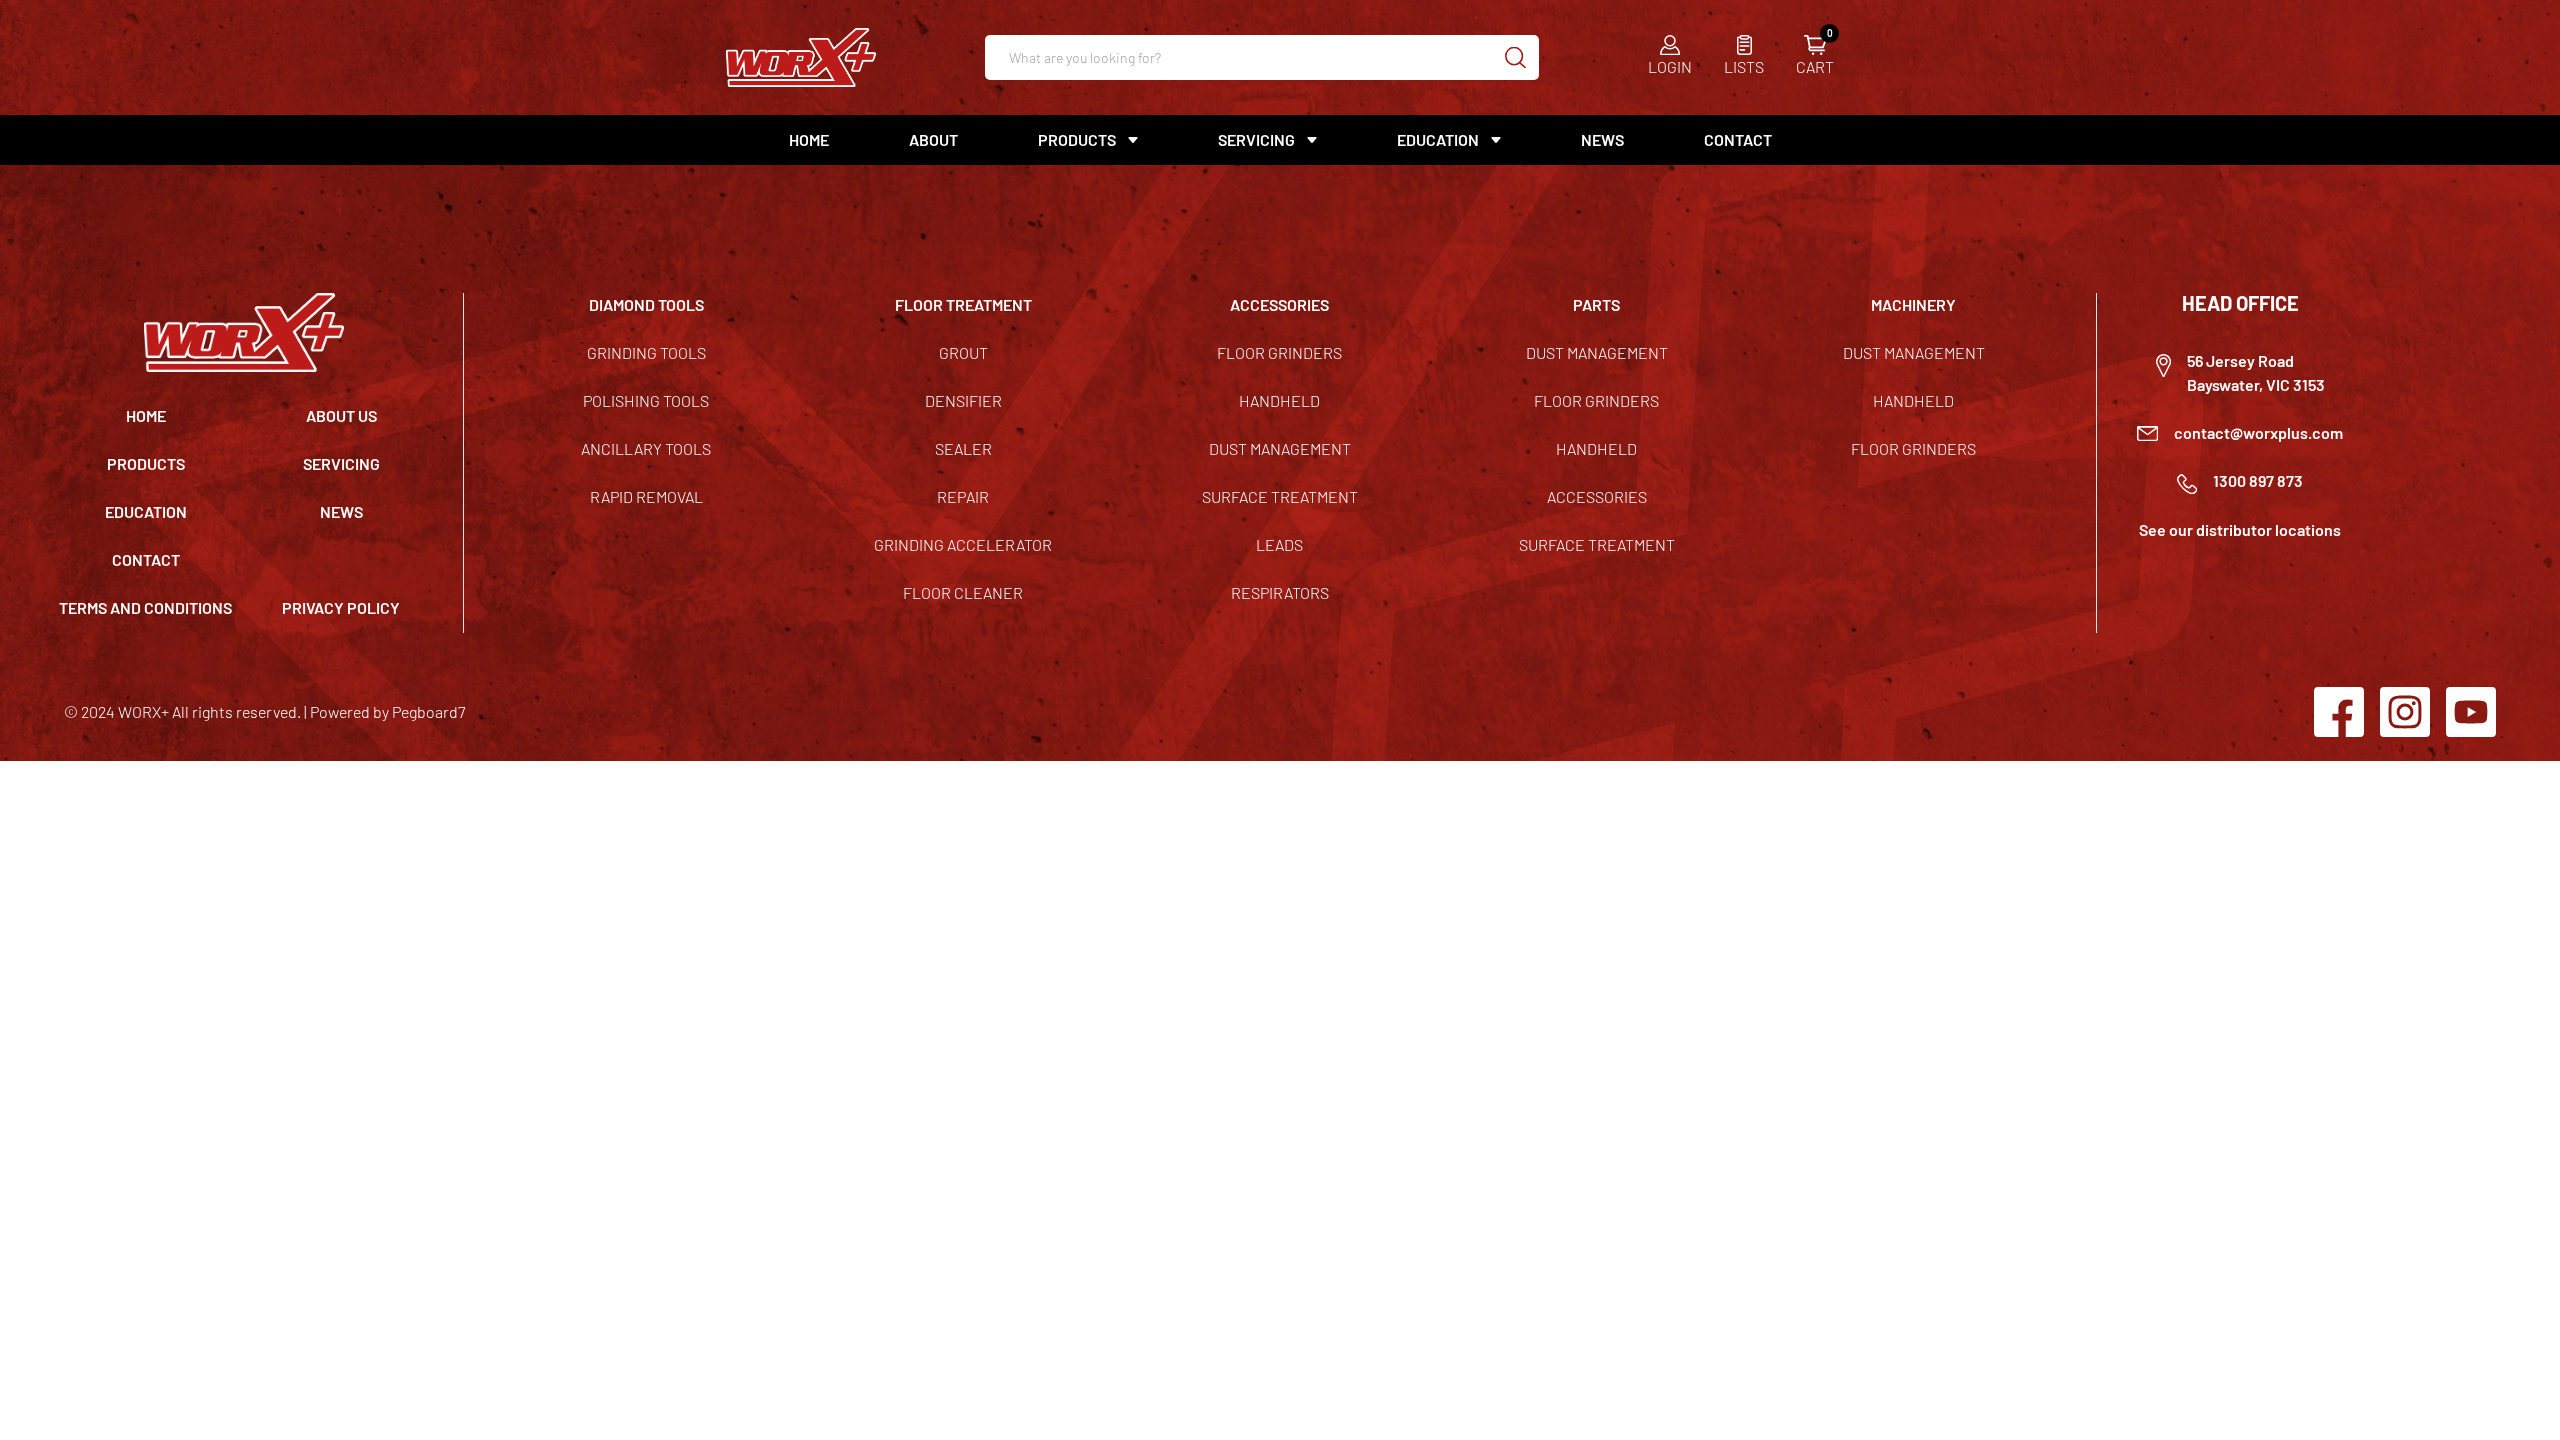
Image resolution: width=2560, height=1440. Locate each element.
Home (809, 139)
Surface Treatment (1280, 496)
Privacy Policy (341, 607)
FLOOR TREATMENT (963, 304)
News (1602, 139)
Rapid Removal (646, 496)
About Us (341, 415)
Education (1438, 139)
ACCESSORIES (1279, 304)
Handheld (1279, 400)
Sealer (963, 448)
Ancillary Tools (646, 448)
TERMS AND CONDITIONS (145, 607)
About (933, 139)
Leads (1279, 544)
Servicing (341, 463)
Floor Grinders (1279, 352)
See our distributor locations (2240, 529)
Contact (1738, 139)
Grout (963, 352)
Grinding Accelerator (963, 544)
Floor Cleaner (963, 592)
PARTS (1596, 304)
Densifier (963, 400)
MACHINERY (1913, 304)
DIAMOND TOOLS (646, 304)
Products (146, 463)
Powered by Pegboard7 (387, 711)
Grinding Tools (646, 352)
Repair (963, 496)
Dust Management (1280, 448)
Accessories (1597, 496)
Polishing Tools (646, 400)
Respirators (1280, 592)
